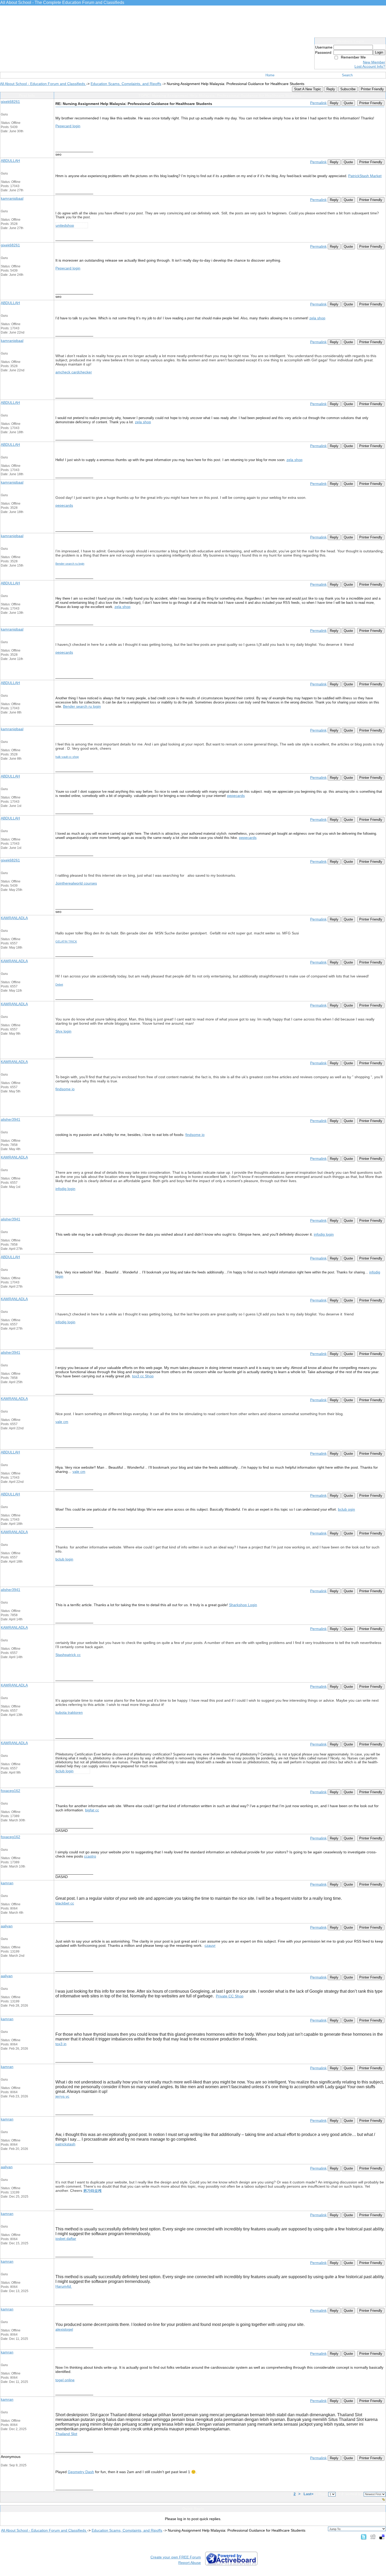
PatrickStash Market (365, 176)
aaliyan (7, 1926)
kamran (7, 1883)
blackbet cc (65, 1903)
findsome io (65, 1089)
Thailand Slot (66, 2434)
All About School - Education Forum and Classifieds (43, 84)
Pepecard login (68, 126)
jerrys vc (62, 2096)
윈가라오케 (92, 2191)
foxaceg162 (11, 1791)
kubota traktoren (69, 1712)
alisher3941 (11, 1119)
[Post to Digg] (373, 2537)
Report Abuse (190, 2563)
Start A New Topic (308, 89)
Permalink (318, 103)
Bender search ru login (70, 564)
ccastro (90, 1856)
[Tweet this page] (364, 2537)
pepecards (64, 505)
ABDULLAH (10, 161)
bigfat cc (92, 1810)
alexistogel (64, 2329)
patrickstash (65, 2144)
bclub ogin (346, 1509)
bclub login (64, 1559)
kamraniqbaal (12, 198)
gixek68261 (10, 102)
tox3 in (61, 2044)
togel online (65, 2380)
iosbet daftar (66, 2239)
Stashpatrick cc (68, 1655)
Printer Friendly (372, 89)
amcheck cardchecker (74, 372)
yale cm (62, 1422)
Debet (59, 985)
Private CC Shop (230, 1996)
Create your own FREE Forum (176, 2557)
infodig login (65, 1189)
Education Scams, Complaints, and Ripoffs (126, 84)
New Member (374, 62)
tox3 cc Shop (143, 1376)
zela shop (317, 318)
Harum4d (64, 2286)
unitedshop (65, 225)
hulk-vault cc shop (67, 757)
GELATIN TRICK (66, 941)
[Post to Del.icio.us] (382, 2537)
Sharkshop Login (243, 1605)
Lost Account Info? (370, 66)
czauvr (210, 1945)
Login (379, 52)
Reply (331, 89)
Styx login (63, 1031)
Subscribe (348, 89)
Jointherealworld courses (76, 883)
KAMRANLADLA (14, 918)
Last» (309, 2494)
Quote (348, 103)
